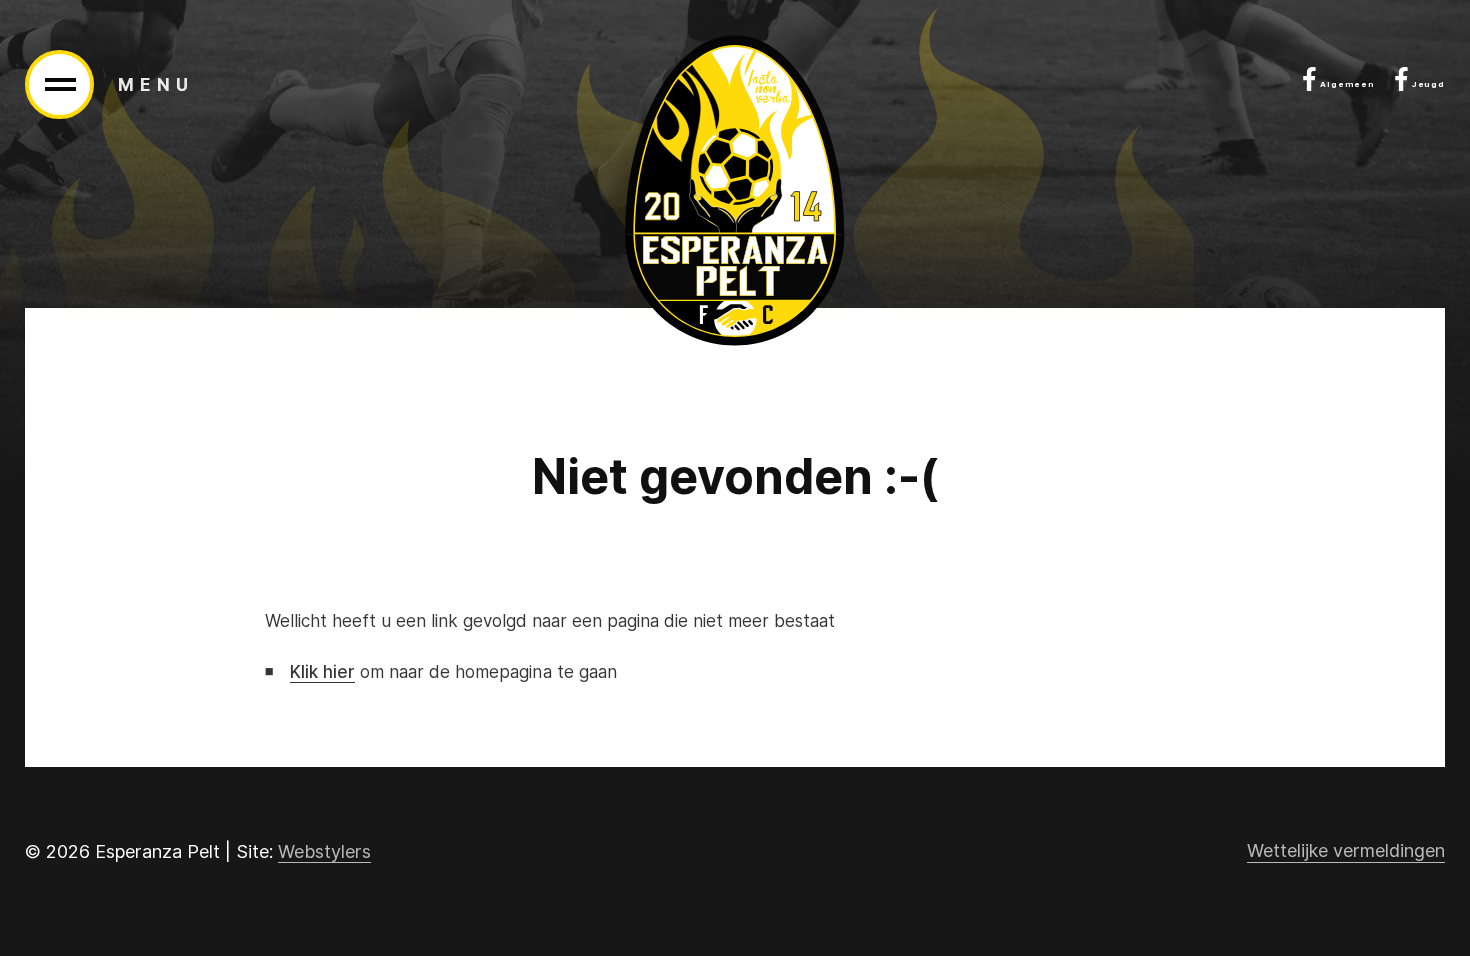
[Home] (735, 190)
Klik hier (322, 672)
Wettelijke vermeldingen (1346, 850)
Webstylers (324, 851)
